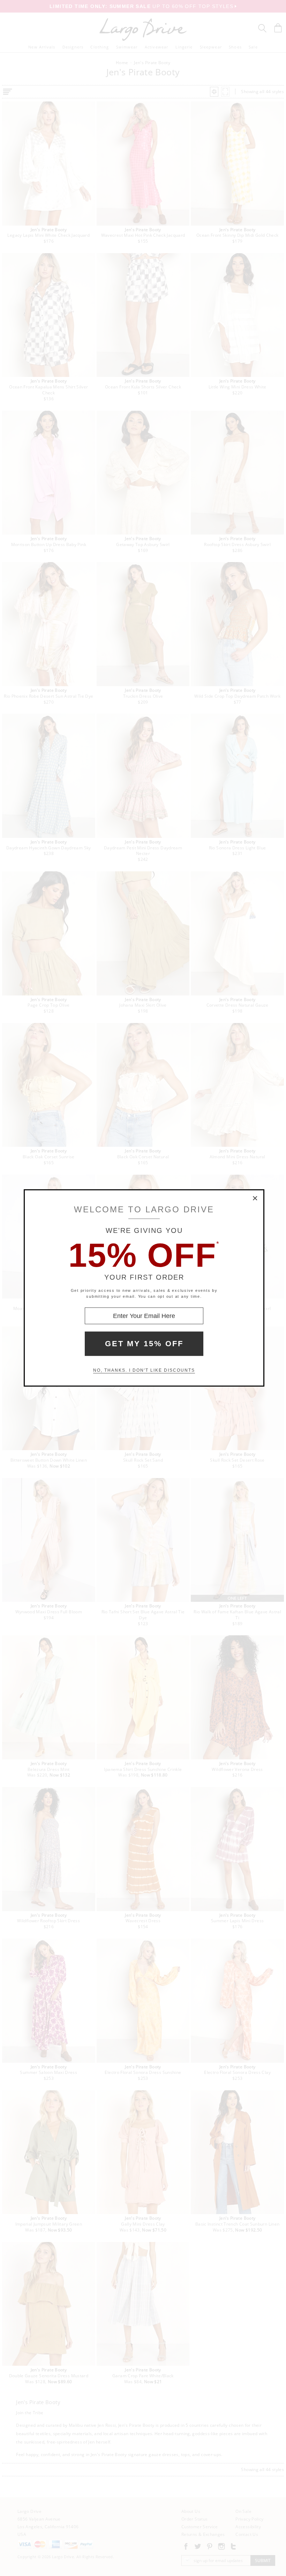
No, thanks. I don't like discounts (144, 1370)
